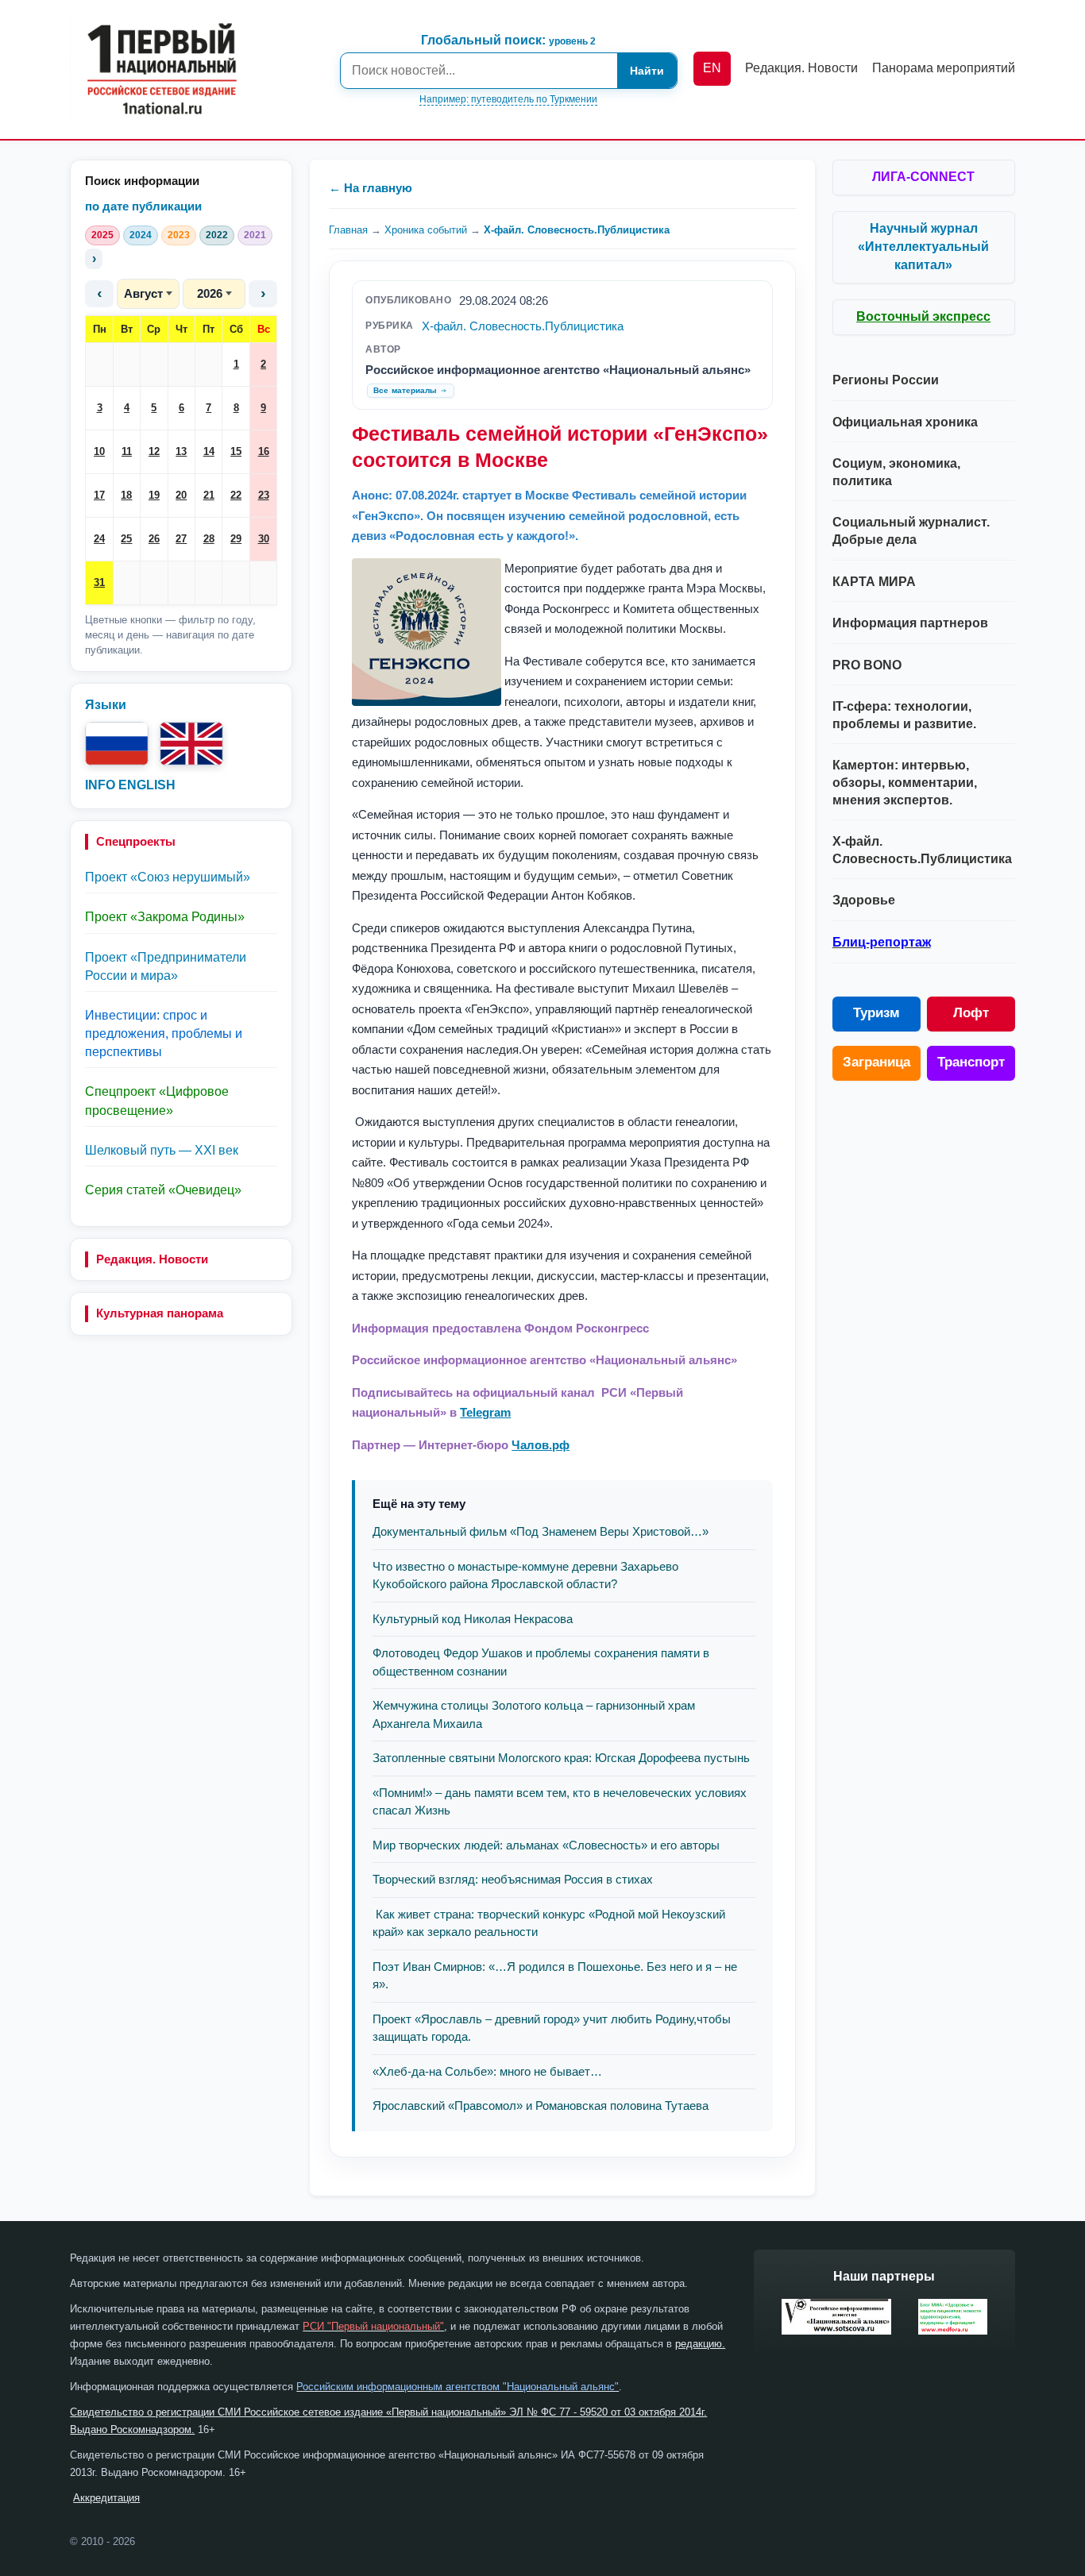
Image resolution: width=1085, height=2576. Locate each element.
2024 (141, 235)
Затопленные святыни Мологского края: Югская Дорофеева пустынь (561, 1758)
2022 (217, 235)
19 (154, 495)
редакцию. (700, 2344)
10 (99, 451)
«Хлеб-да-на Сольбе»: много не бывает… (487, 2071)
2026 (210, 293)
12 (154, 451)
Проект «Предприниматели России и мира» (166, 966)
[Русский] (117, 744)
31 (99, 582)
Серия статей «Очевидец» (163, 1190)
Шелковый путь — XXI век (162, 1150)
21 (209, 495)
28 (209, 539)
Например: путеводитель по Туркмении (508, 99)
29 (236, 539)
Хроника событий (426, 230)
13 (181, 451)
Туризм (876, 1013)
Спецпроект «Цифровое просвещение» (157, 1101)
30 (264, 539)
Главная (348, 230)
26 (154, 539)
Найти (647, 71)
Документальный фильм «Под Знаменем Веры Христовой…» (541, 1531)
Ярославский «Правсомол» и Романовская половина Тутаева (541, 2106)
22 (236, 495)
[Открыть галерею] (427, 632)
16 (264, 451)
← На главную (371, 188)
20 (181, 495)
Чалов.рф (541, 1445)
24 (99, 539)
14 (209, 451)
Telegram (485, 1412)
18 (126, 495)
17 (99, 495)
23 (264, 495)
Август (143, 293)
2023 (179, 235)
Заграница (876, 1062)
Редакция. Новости (152, 1259)
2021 (255, 235)
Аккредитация (106, 2498)
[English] (191, 744)
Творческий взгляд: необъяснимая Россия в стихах (513, 1879)
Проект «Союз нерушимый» (168, 877)
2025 (102, 235)
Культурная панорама (160, 1313)
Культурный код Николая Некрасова (473, 1619)
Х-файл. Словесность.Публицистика (577, 230)
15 (236, 451)
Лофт (971, 1013)
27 (181, 539)
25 (126, 539)
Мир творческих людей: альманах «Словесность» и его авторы (546, 1845)
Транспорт (971, 1062)
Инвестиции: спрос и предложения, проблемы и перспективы (164, 1033)
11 (127, 451)
